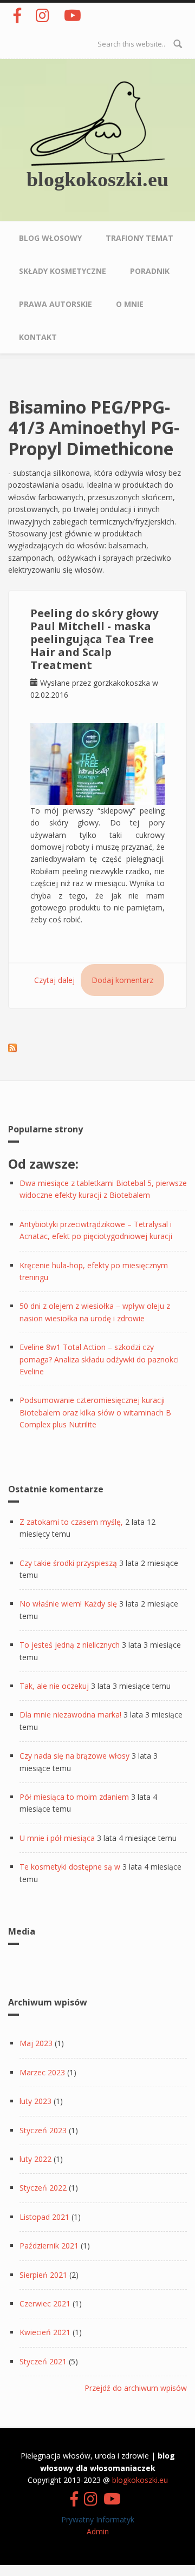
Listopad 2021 (44, 2217)
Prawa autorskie (56, 304)
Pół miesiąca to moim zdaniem (74, 1797)
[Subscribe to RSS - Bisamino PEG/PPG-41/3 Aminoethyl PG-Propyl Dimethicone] (12, 1047)
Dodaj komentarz (122, 980)
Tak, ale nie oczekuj (54, 1686)
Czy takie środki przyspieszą (68, 1563)
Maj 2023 (36, 2043)
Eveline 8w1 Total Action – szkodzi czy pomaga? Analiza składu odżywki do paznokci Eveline (99, 1359)
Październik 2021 (49, 2246)
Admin (98, 2531)
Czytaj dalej (54, 980)
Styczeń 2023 (43, 2130)
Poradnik (150, 271)
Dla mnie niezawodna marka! (70, 1715)
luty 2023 (35, 2101)
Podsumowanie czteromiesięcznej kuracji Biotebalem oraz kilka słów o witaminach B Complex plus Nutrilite (95, 1412)
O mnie (130, 304)
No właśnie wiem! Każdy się (68, 1604)
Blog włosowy (50, 238)
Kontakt (38, 337)
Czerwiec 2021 (45, 2303)
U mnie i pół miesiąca (57, 1838)
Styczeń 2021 (43, 2361)
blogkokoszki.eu (97, 179)
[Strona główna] (97, 123)
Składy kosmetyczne (63, 271)
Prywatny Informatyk (98, 2519)
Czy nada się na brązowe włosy (74, 1756)
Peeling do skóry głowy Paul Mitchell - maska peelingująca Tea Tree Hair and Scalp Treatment (94, 639)
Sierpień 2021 (43, 2275)
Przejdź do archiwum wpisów (136, 2388)
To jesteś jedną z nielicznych (70, 1645)
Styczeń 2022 (43, 2188)
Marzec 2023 (42, 2072)
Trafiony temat (139, 238)
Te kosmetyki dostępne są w (70, 1867)
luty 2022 (35, 2159)
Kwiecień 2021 (45, 2332)
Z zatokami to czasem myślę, (71, 1522)
